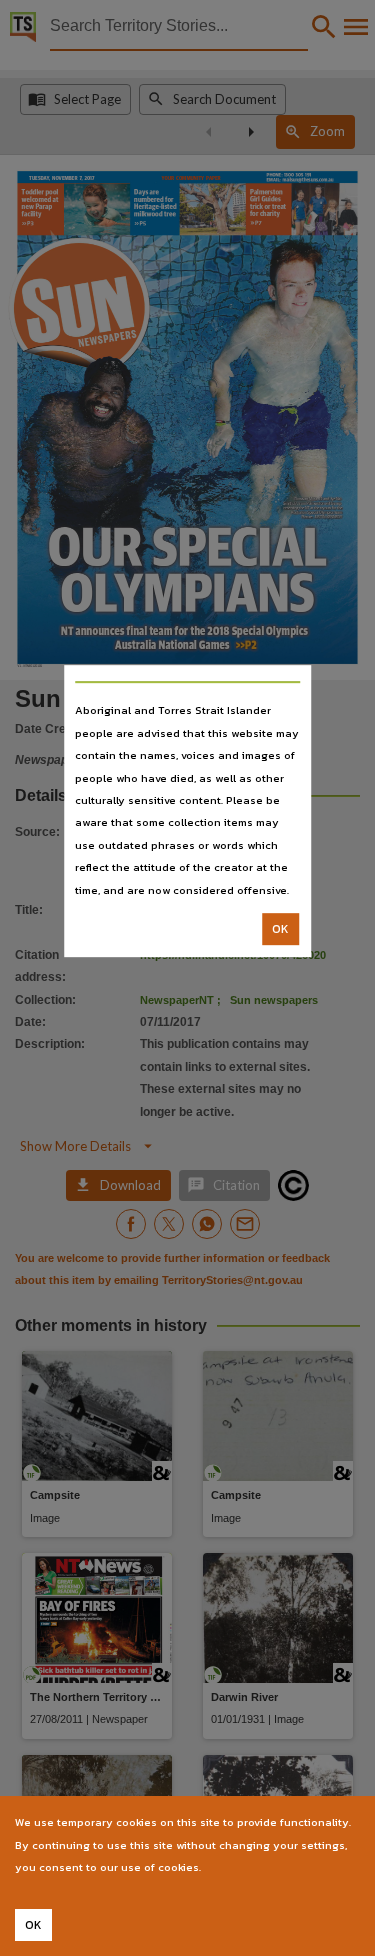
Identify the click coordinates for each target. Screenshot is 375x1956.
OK (280, 929)
